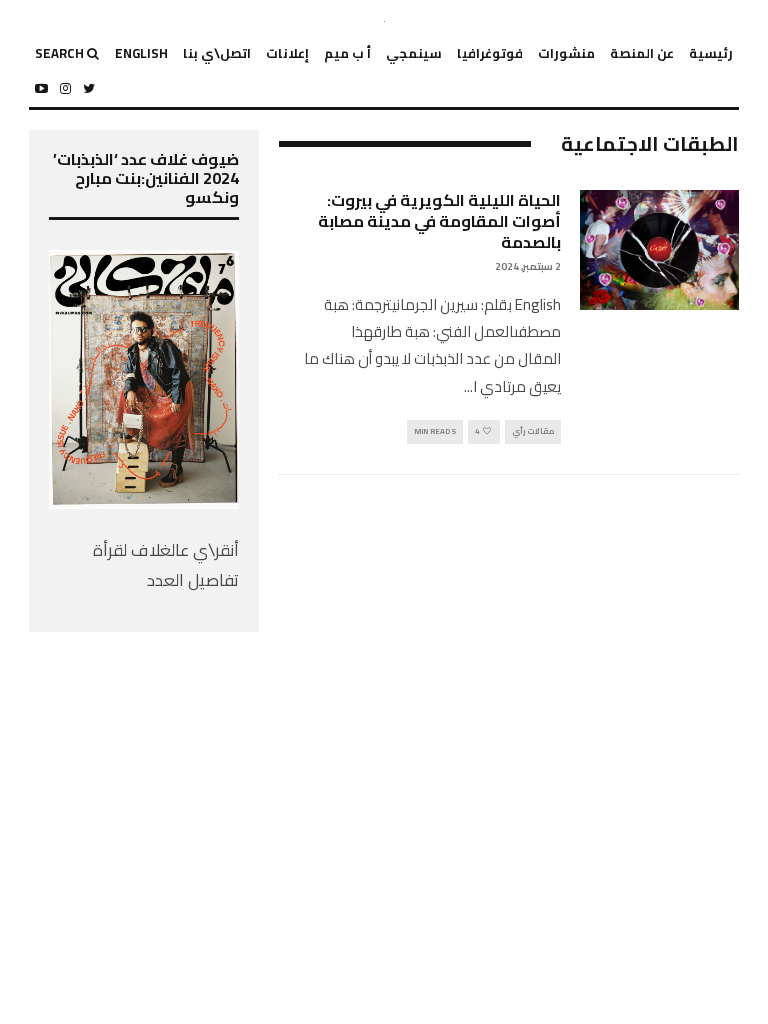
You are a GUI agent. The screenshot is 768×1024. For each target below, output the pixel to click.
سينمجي (414, 53)
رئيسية (711, 53)
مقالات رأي (533, 431)
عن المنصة (642, 53)
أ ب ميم (347, 53)
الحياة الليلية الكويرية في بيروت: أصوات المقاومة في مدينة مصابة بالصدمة (439, 221)
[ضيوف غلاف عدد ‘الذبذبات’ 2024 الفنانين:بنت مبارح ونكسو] (144, 503)
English (141, 53)
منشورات (566, 53)
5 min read (435, 431)
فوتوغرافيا (490, 53)
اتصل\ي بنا (217, 53)
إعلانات (287, 53)
